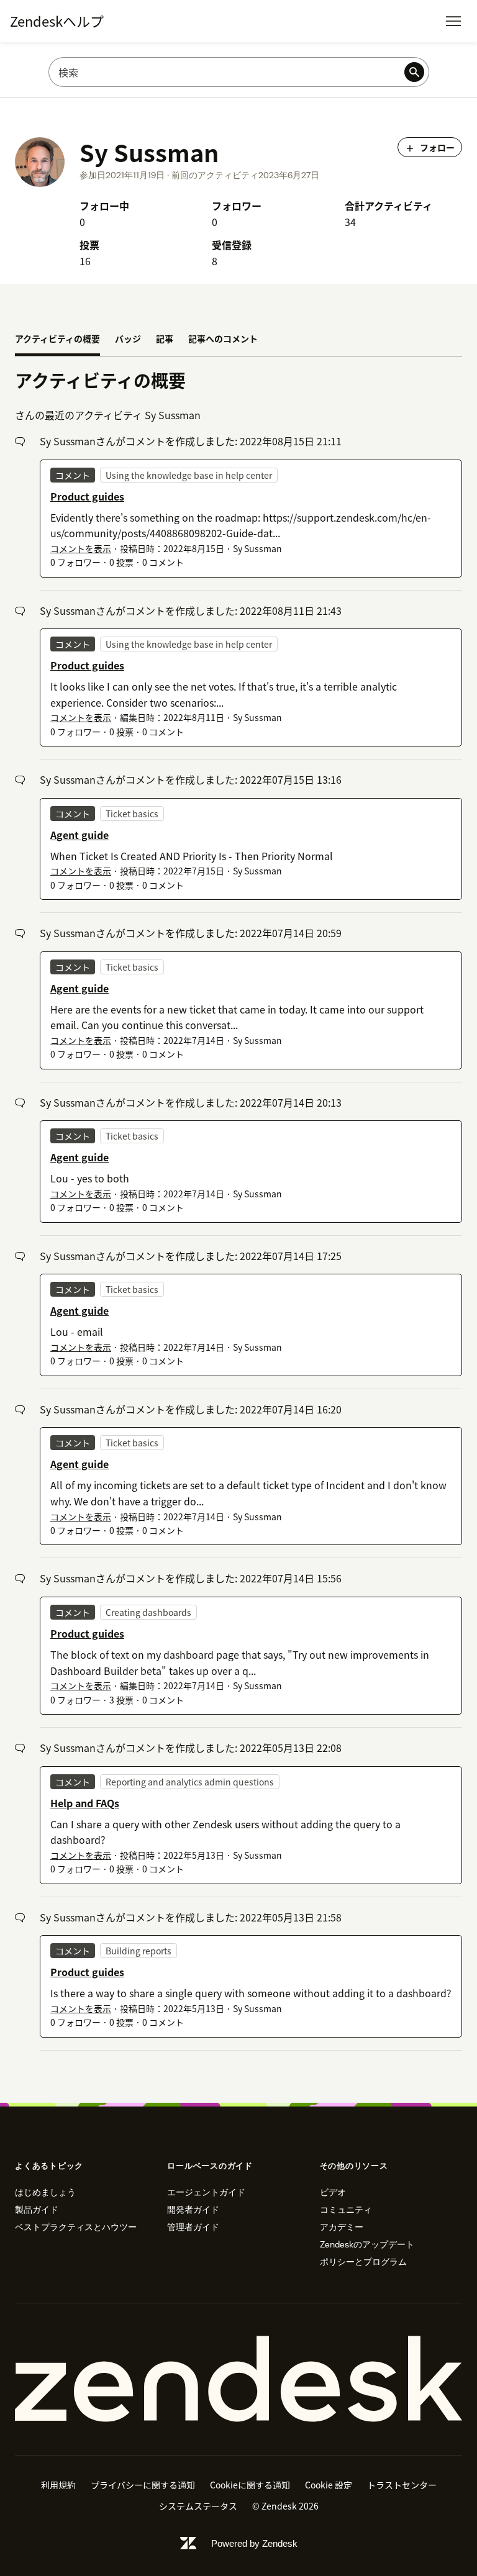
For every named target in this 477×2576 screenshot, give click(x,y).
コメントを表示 (81, 548)
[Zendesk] (238, 2379)
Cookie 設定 (329, 2485)
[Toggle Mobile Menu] (453, 21)
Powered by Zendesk (254, 2543)
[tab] (57, 340)
